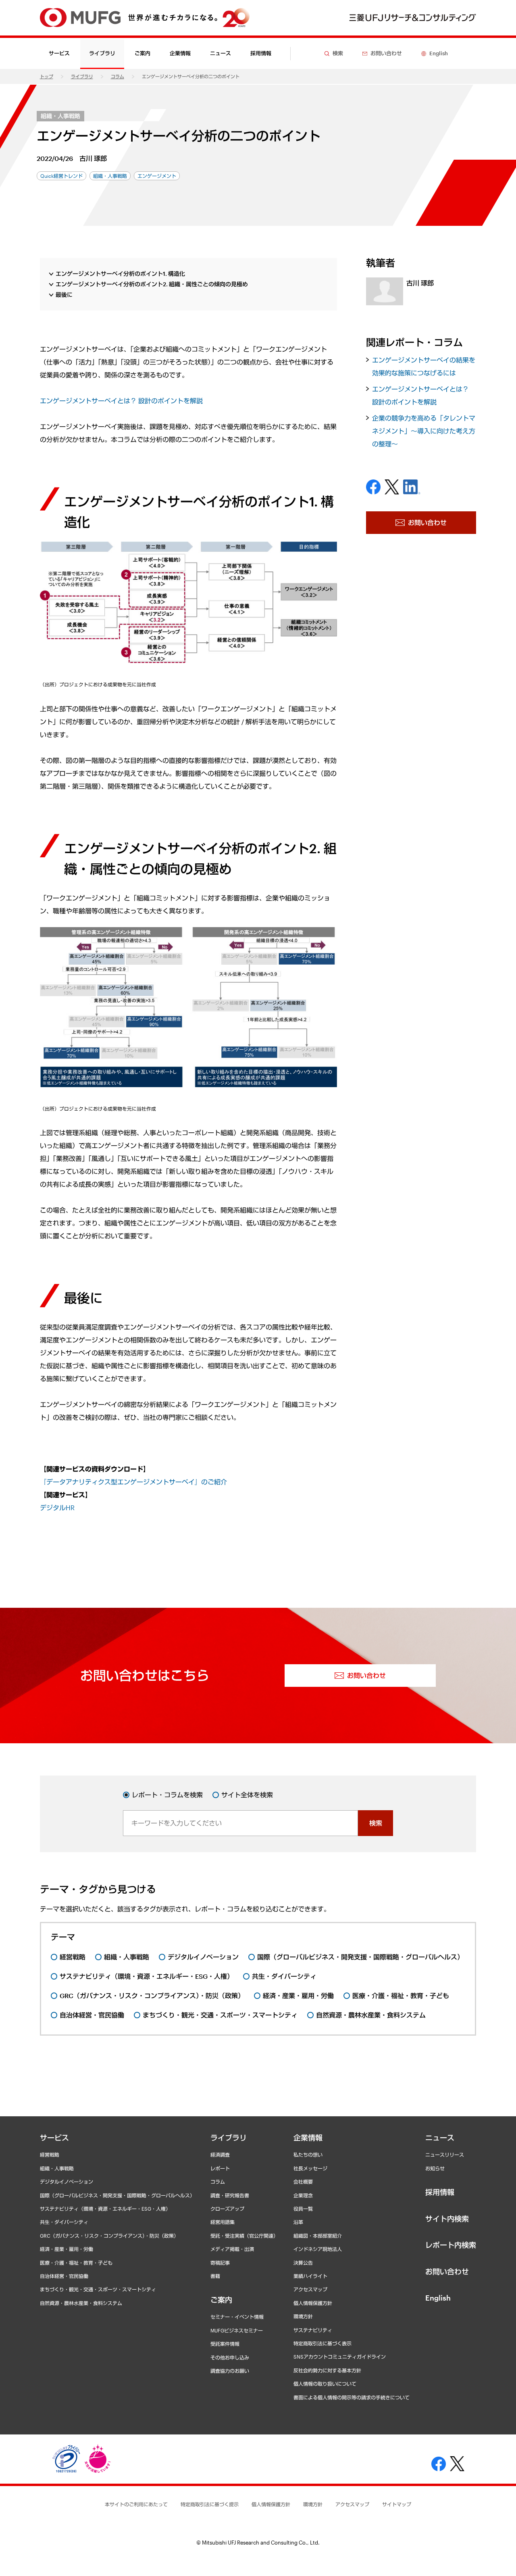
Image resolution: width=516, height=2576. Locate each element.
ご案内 (221, 2300)
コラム (118, 76)
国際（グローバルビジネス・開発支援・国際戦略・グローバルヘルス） (117, 2195)
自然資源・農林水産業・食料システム (81, 2303)
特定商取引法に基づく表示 (322, 2343)
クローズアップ (227, 2209)
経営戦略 (50, 2155)
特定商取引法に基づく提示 (210, 2504)
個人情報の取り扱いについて (325, 2384)
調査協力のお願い (230, 2371)
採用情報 (261, 53)
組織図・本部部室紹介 (318, 2236)
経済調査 (220, 2155)
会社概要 (303, 2182)
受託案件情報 (225, 2344)
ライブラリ (82, 76)
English (438, 2298)
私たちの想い (308, 2155)
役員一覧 (303, 2209)
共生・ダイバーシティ (64, 2222)
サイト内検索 (447, 2219)
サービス (54, 2138)
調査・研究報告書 (230, 2195)
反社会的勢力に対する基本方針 (327, 2370)
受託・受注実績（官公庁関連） (244, 2236)
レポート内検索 (451, 2245)
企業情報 (308, 2138)
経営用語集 (223, 2222)
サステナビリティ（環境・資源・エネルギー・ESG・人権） (105, 2209)
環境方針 (303, 2316)
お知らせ (435, 2168)
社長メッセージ (310, 2168)
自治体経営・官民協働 (64, 2276)
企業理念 (303, 2195)
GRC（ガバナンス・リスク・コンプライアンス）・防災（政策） (109, 2236)
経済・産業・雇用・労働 (67, 2249)
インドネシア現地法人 (318, 2249)
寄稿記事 (220, 2263)
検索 (376, 1823)
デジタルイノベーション (67, 2182)
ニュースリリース (445, 2155)
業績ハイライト (310, 2276)
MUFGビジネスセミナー (237, 2330)
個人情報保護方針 (313, 2303)
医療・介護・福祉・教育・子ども (76, 2263)
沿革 (298, 2222)
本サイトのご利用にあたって (136, 2504)
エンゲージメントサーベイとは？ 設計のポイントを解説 (121, 401)
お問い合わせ (447, 2272)
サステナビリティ (313, 2330)
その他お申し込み (230, 2357)
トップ (47, 76)
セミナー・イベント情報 (237, 2317)
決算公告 (303, 2263)
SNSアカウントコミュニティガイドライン (340, 2357)
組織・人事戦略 (60, 116)
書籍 (215, 2276)
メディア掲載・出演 (232, 2249)
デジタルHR (57, 1508)
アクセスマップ (310, 2289)
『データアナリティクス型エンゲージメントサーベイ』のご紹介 (133, 1482)
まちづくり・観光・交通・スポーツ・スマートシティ (98, 2289)
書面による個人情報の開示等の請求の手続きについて (352, 2397)
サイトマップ (397, 2504)
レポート (220, 2168)
